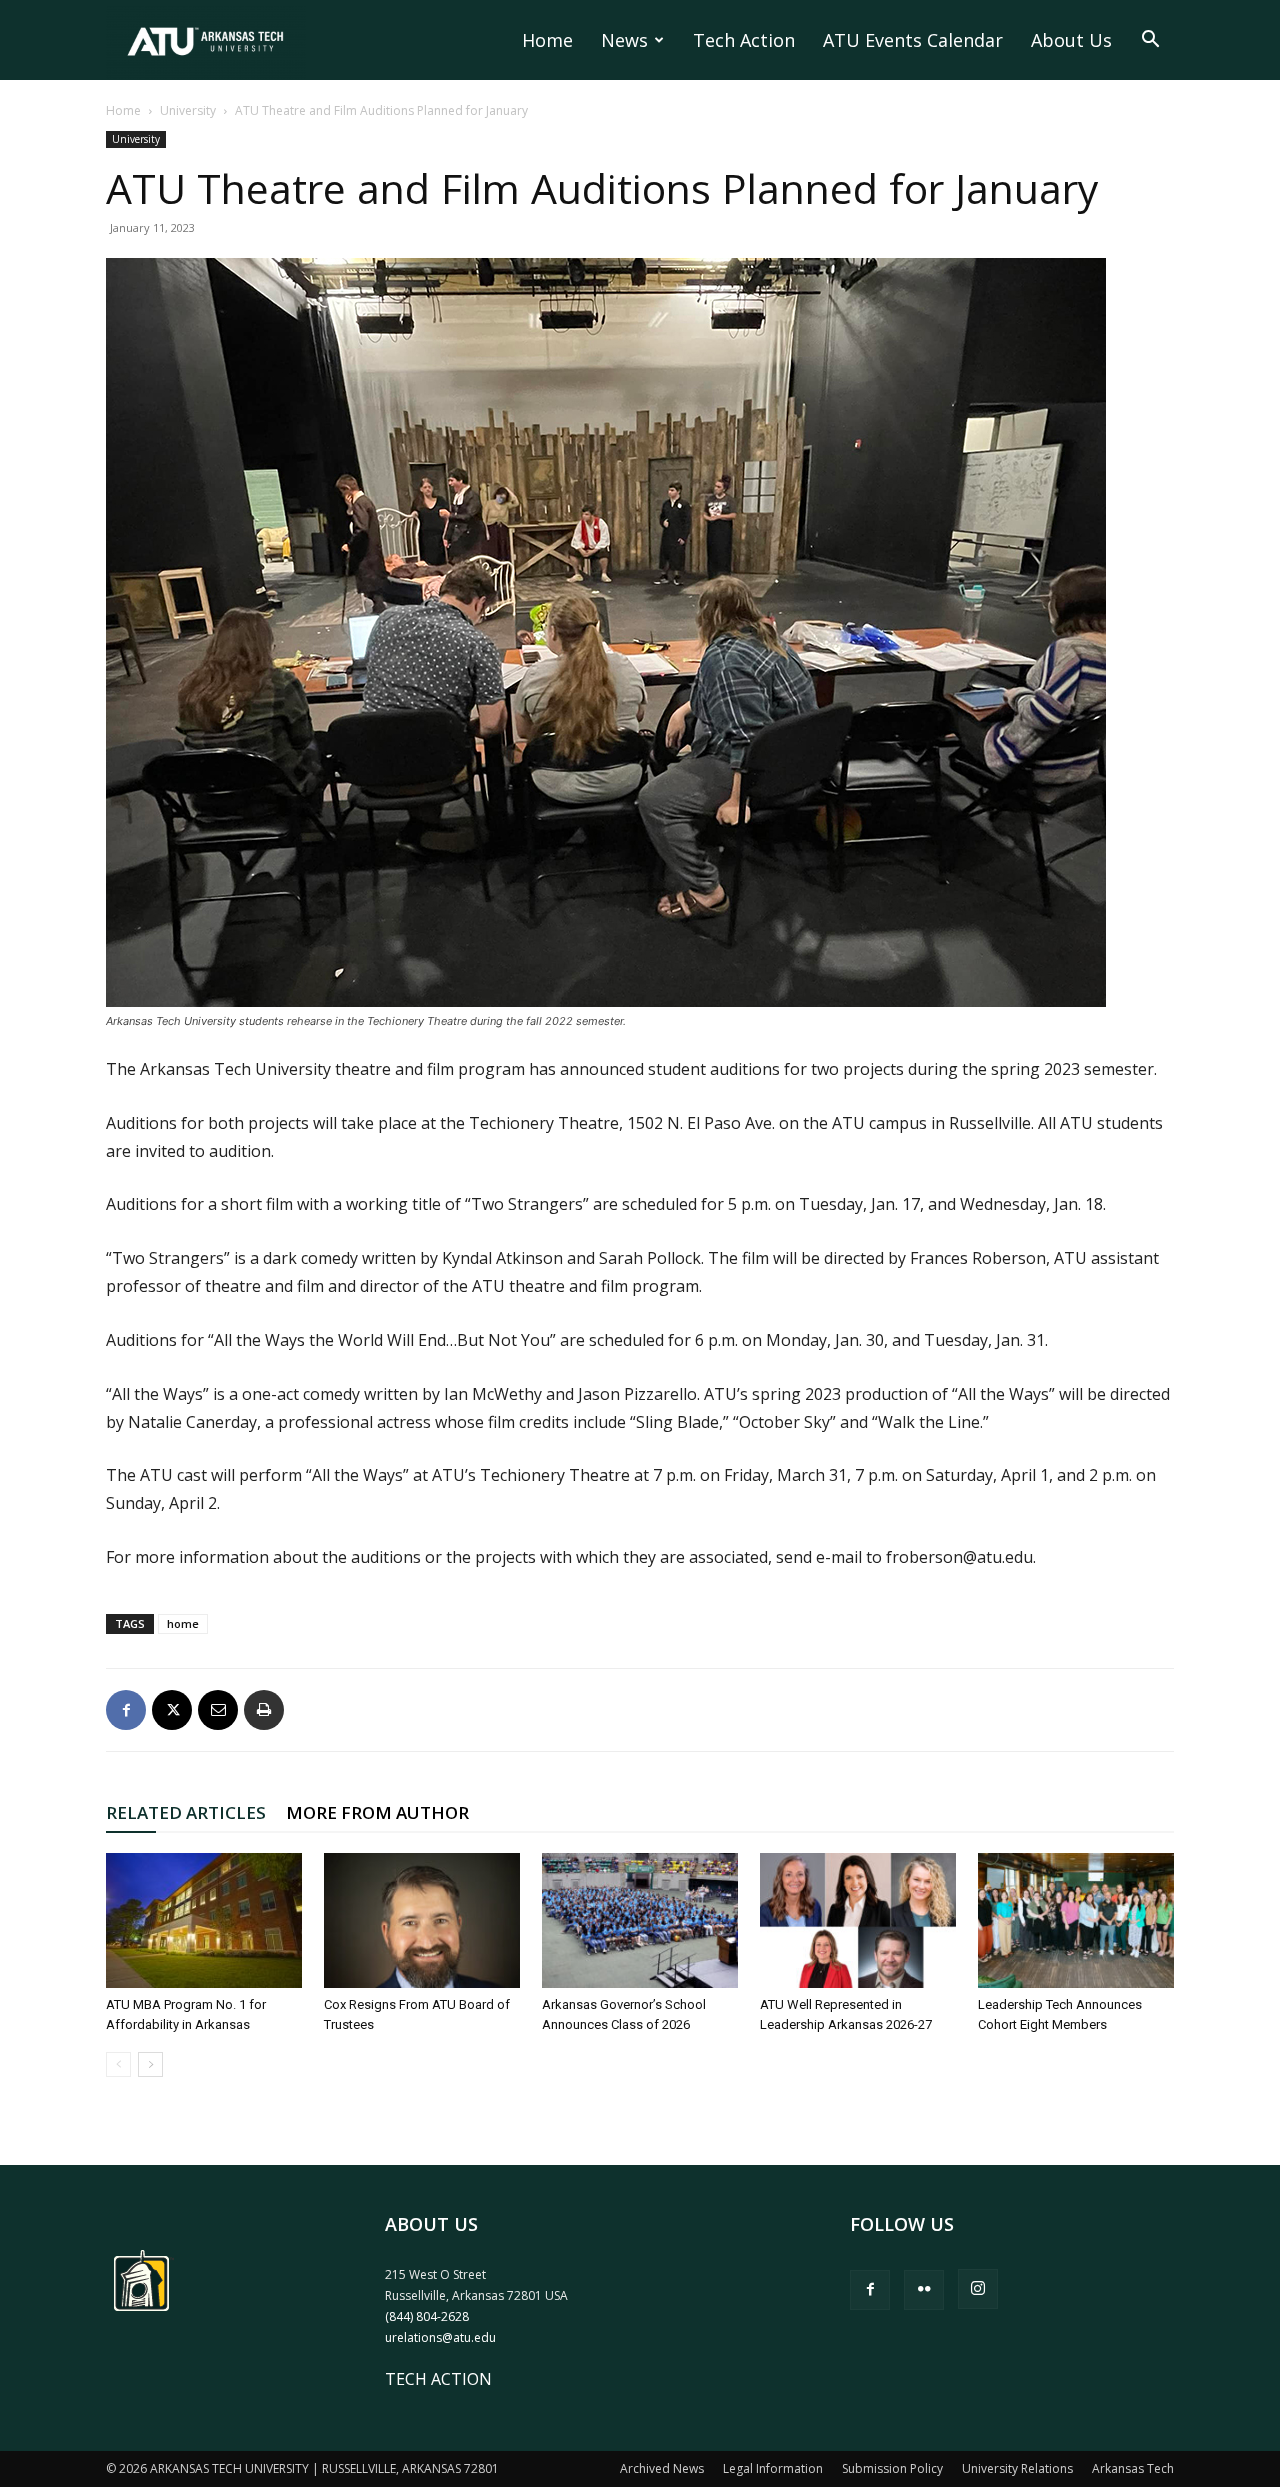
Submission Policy (892, 2468)
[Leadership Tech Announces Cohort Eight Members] (1076, 1920)
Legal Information (773, 2468)
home (183, 1623)
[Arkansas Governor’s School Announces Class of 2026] (640, 1920)
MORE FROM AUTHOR (377, 1812)
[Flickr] (924, 2290)
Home (547, 40)
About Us (1071, 40)
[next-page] (150, 2064)
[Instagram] (978, 2289)
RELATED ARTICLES (186, 1812)
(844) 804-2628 (427, 2316)
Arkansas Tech (1133, 2468)
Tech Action (744, 40)
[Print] (264, 1710)
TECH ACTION (438, 2379)
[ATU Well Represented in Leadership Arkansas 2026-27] (858, 1920)
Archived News (662, 2468)
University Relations (1017, 2468)
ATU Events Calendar (913, 40)
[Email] (218, 1710)
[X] (172, 1710)
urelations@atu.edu (440, 2337)
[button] (1150, 41)
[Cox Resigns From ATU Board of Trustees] (422, 1920)
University (188, 110)
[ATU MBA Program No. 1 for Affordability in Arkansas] (204, 1920)
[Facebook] (126, 1710)
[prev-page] (118, 2064)
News (624, 40)
